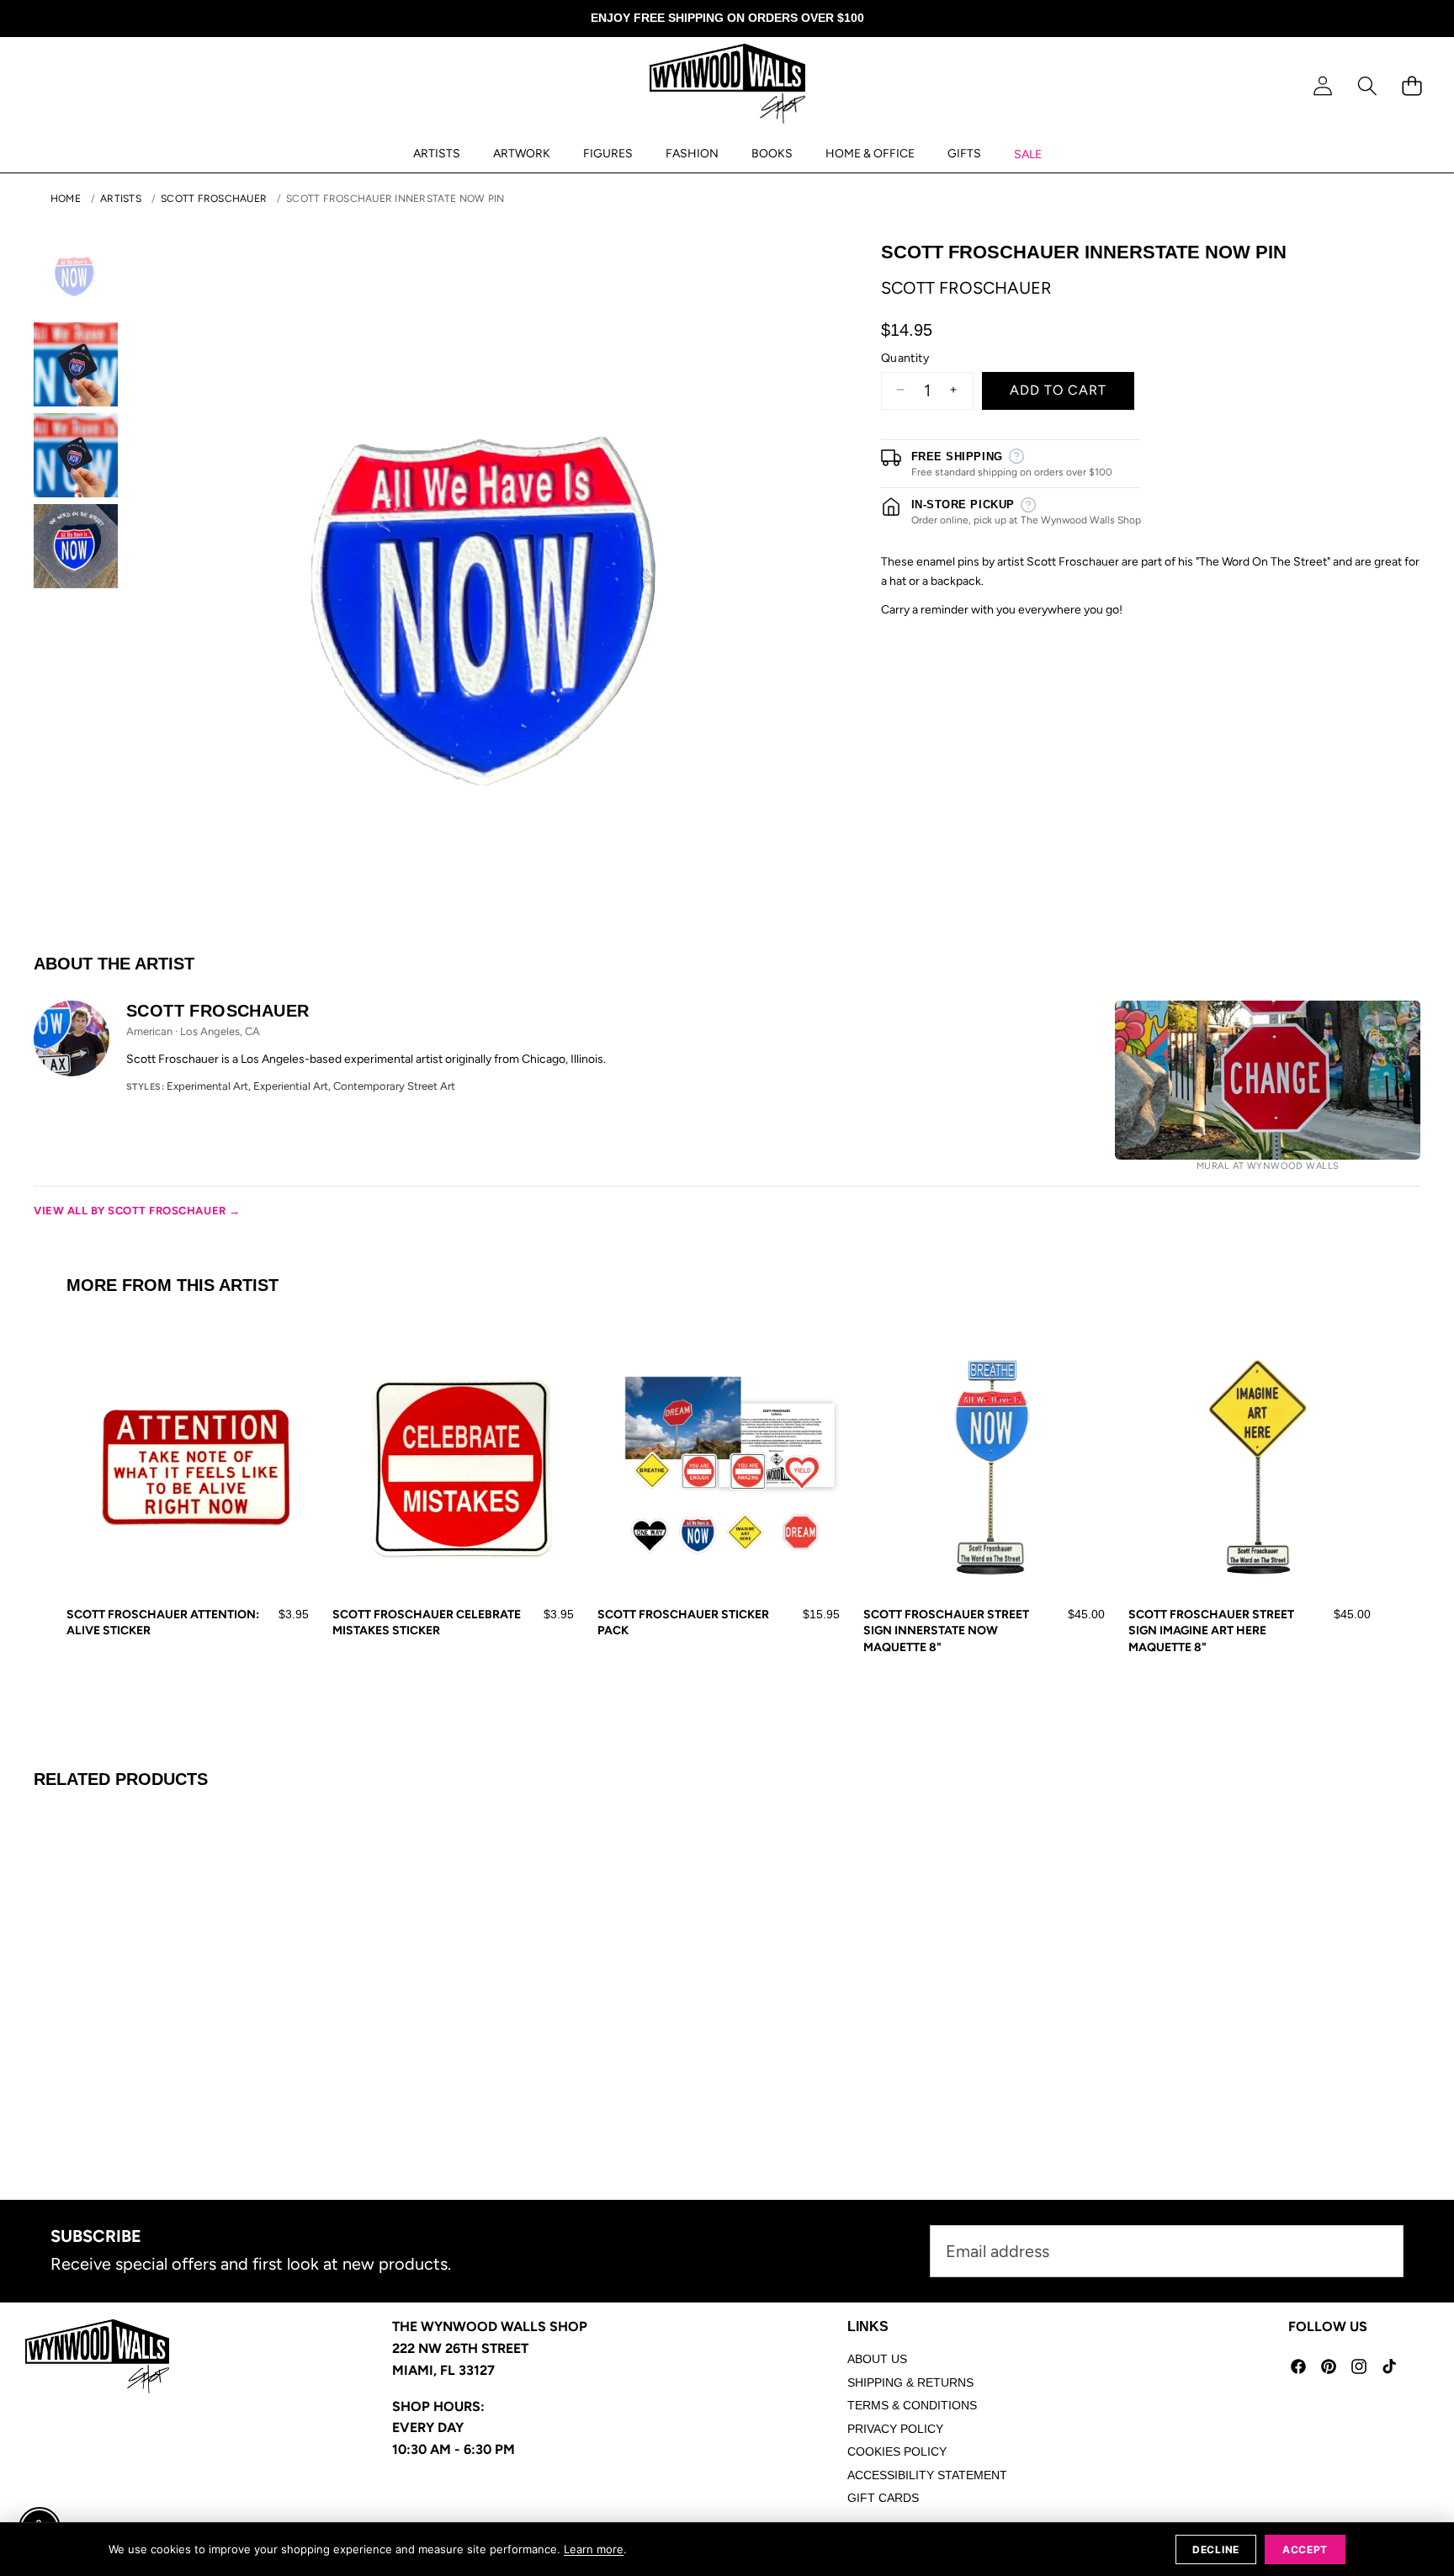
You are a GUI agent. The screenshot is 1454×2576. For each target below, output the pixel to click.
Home (66, 199)
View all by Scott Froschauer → (137, 1211)
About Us (877, 2359)
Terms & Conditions (912, 2405)
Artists (121, 199)
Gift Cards (883, 2498)
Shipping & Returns (910, 2382)
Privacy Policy (895, 2429)
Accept (1305, 2549)
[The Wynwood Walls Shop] (727, 87)
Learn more (594, 2549)
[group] (76, 274)
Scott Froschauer (214, 199)
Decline (1216, 2549)
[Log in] (1322, 86)
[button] (1367, 86)
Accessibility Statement (927, 2475)
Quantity (905, 357)
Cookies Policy (897, 2451)
